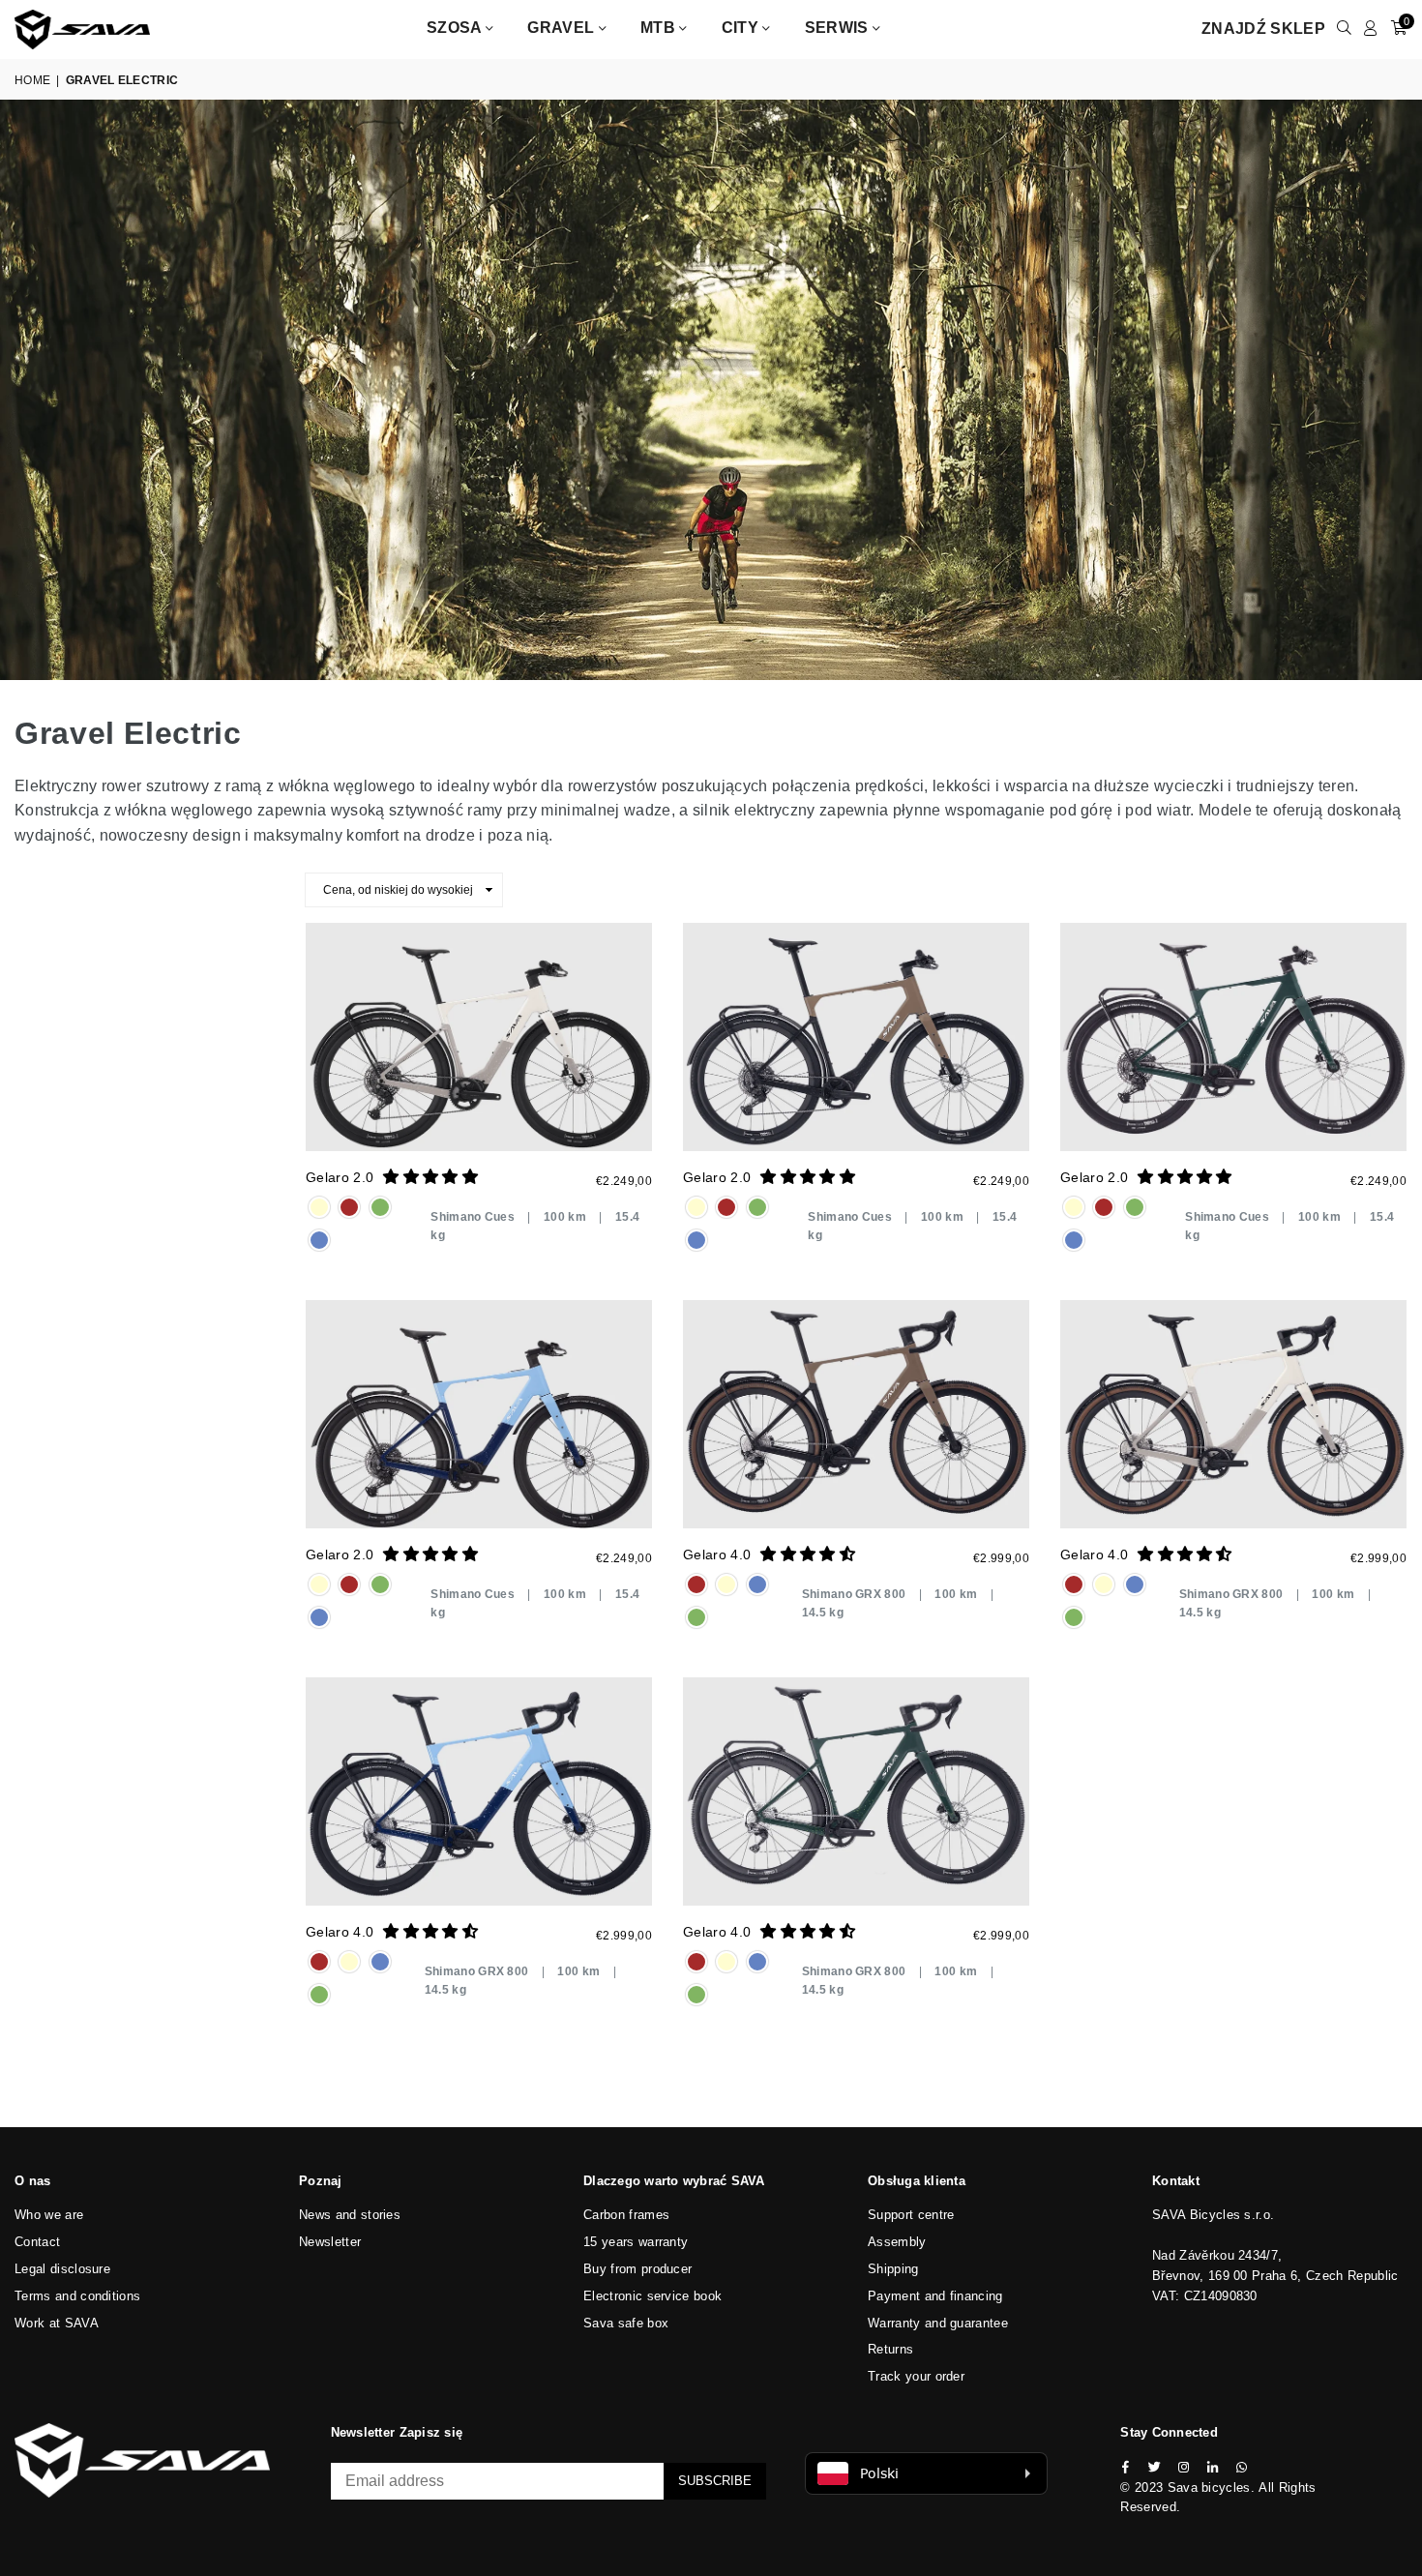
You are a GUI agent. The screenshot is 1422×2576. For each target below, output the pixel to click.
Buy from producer (637, 2269)
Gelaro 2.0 (340, 1177)
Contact (37, 2242)
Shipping (893, 2269)
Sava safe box (626, 2323)
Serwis (839, 28)
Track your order (916, 2376)
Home (32, 80)
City (742, 28)
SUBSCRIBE (715, 2481)
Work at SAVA (57, 2323)
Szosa (456, 28)
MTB (660, 28)
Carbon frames (626, 2215)
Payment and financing (935, 2296)
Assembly (897, 2242)
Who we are (49, 2215)
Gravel (563, 28)
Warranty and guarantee (938, 2323)
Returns (890, 2349)
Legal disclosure (62, 2269)
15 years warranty (636, 2242)
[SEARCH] (1344, 29)
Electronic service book (652, 2296)
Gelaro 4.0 (717, 1554)
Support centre (911, 2215)
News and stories (350, 2215)
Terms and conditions (77, 2296)
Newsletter (330, 2242)
